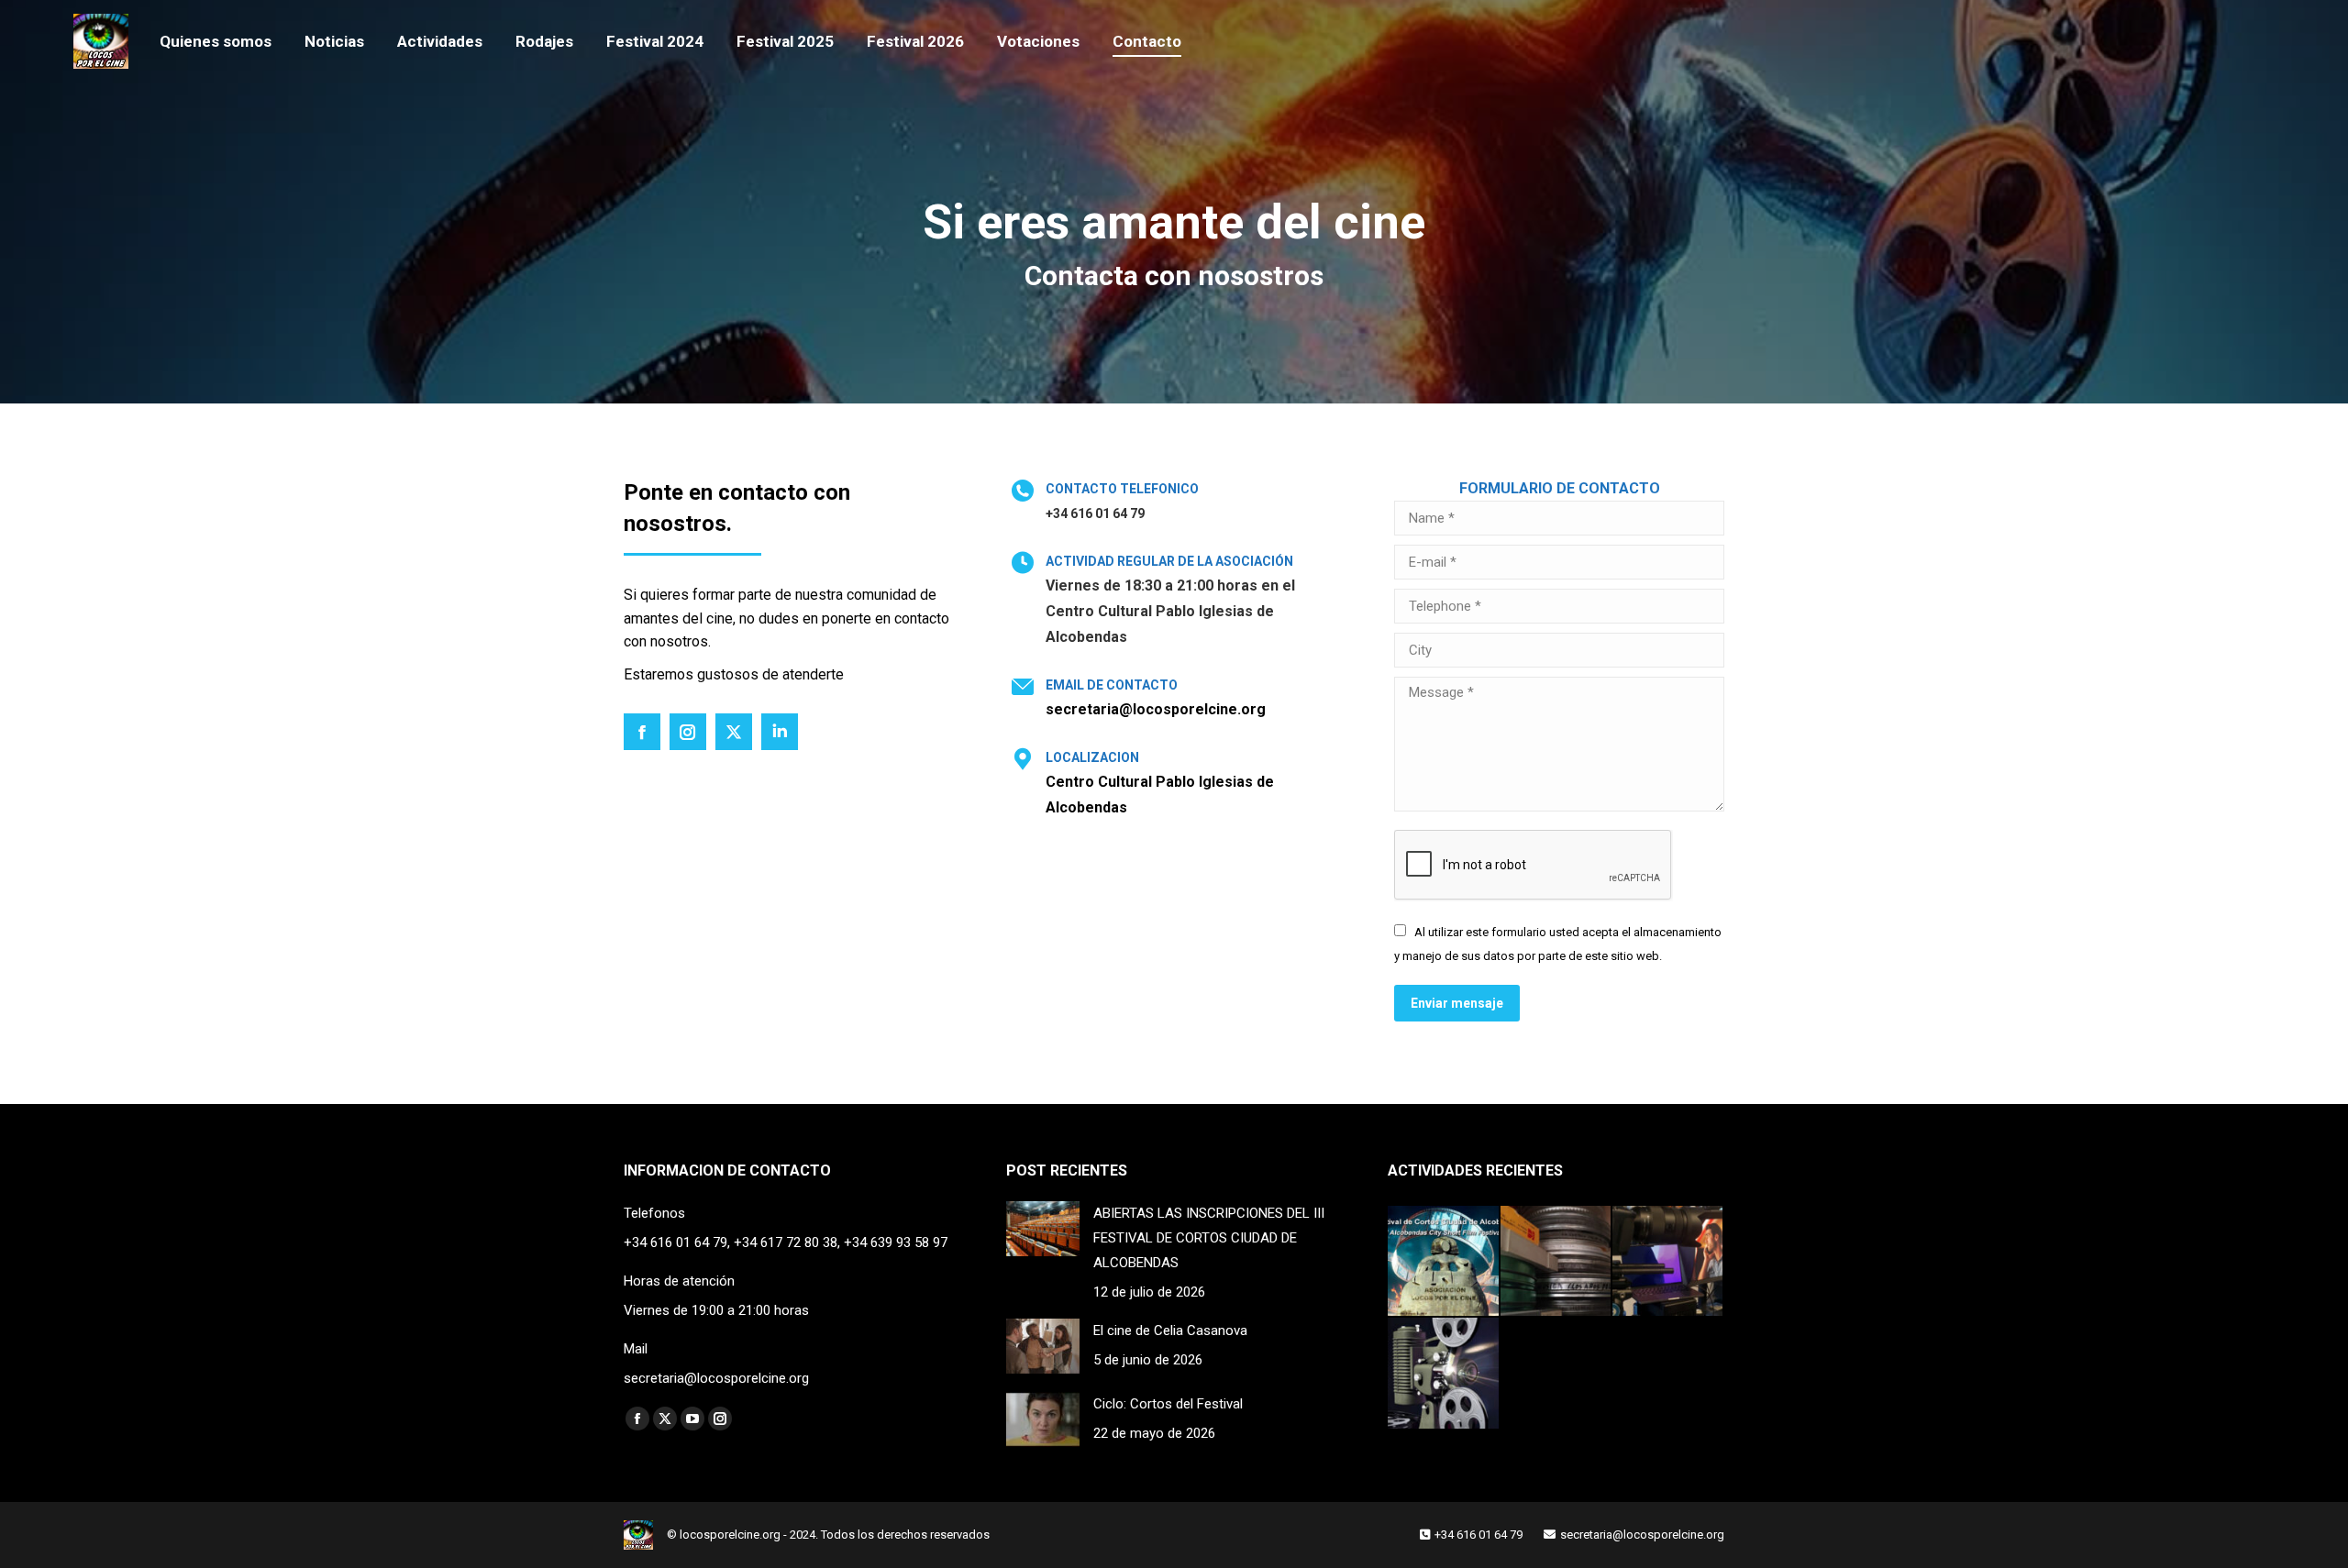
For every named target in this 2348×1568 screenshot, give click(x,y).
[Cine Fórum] (1444, 1374)
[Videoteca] (1556, 1262)
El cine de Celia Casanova (1170, 1331)
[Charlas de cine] (1668, 1262)
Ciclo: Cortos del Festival (1168, 1404)
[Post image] (1043, 1229)
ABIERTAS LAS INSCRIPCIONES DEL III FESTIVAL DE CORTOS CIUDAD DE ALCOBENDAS (1209, 1238)
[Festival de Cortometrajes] (1444, 1262)
